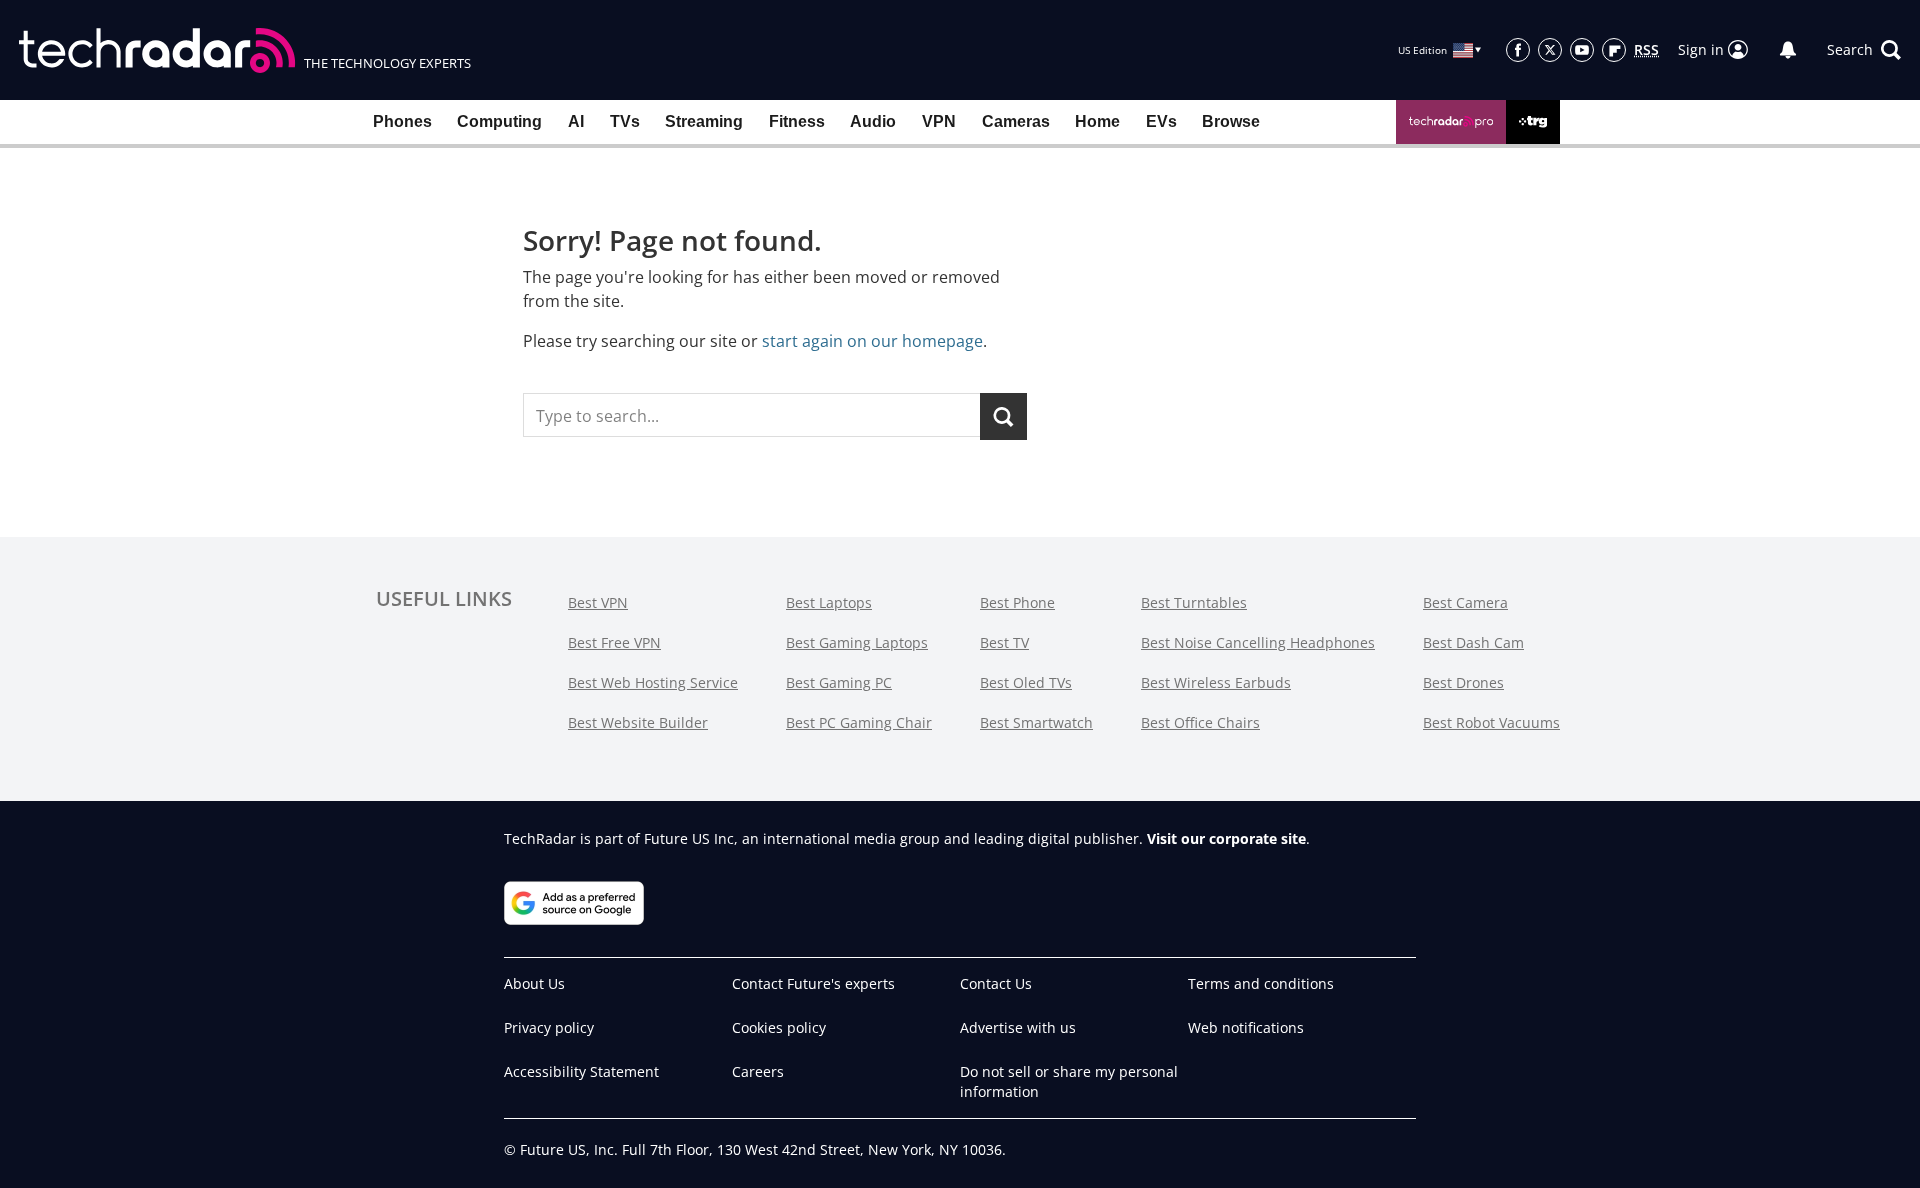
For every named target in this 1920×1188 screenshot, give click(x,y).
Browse (1231, 121)
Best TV (1004, 642)
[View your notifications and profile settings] (1788, 50)
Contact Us (996, 983)
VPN (939, 121)
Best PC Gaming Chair (859, 722)
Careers (758, 1071)
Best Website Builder (638, 722)
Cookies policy (779, 1027)
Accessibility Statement (581, 1071)
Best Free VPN (614, 642)
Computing (499, 121)
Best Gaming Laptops (857, 642)
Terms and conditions (1261, 983)
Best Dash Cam (1473, 642)
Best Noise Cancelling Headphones (1258, 642)
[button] (1864, 50)
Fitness (797, 121)
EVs (1161, 121)
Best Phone (1017, 602)
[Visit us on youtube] (1582, 50)
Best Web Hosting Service (653, 682)
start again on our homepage (872, 341)
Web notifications (1246, 1027)
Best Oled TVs (1026, 682)
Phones (402, 121)
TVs (625, 121)
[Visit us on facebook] (1518, 50)
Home (1097, 121)
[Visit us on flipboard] (1614, 50)
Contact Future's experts (813, 983)
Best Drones (1463, 682)
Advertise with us (1018, 1027)
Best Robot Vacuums (1491, 722)
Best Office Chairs (1200, 722)
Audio (873, 121)
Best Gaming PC (839, 682)
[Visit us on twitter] (1550, 50)
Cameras (1016, 121)
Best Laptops (829, 602)
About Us (534, 983)
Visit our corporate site (1226, 838)
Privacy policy (549, 1027)
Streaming (704, 121)
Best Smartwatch (1036, 722)
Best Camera (1465, 602)
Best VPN (598, 602)
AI (576, 121)
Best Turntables (1194, 602)
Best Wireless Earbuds (1216, 682)
